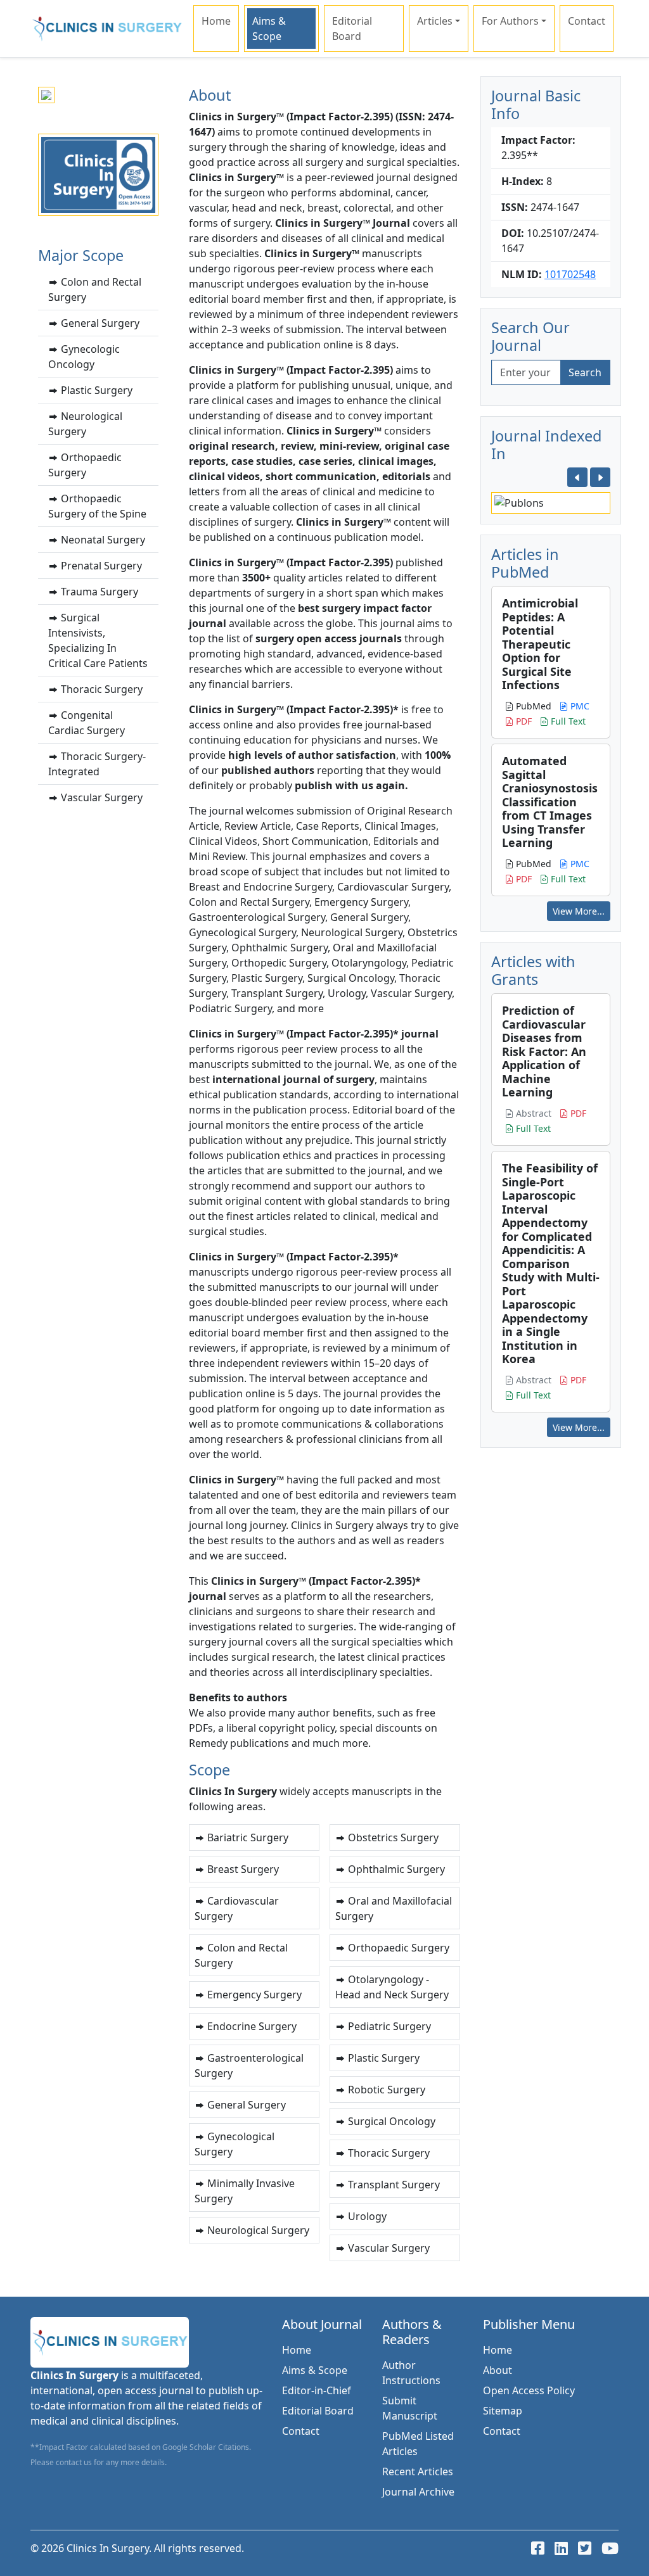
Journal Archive (418, 2492)
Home (216, 21)
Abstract (532, 1113)
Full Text (567, 721)
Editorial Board (352, 29)
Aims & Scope (269, 29)
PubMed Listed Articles (418, 2444)
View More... (579, 911)
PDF (523, 721)
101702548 (570, 274)
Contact (587, 21)
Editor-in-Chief (317, 2390)
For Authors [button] (510, 21)
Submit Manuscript (410, 2408)
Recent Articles (418, 2471)
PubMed (532, 706)
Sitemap (503, 2411)
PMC (579, 706)
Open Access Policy (529, 2390)
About (498, 2370)
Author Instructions (411, 2373)
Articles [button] (435, 21)
